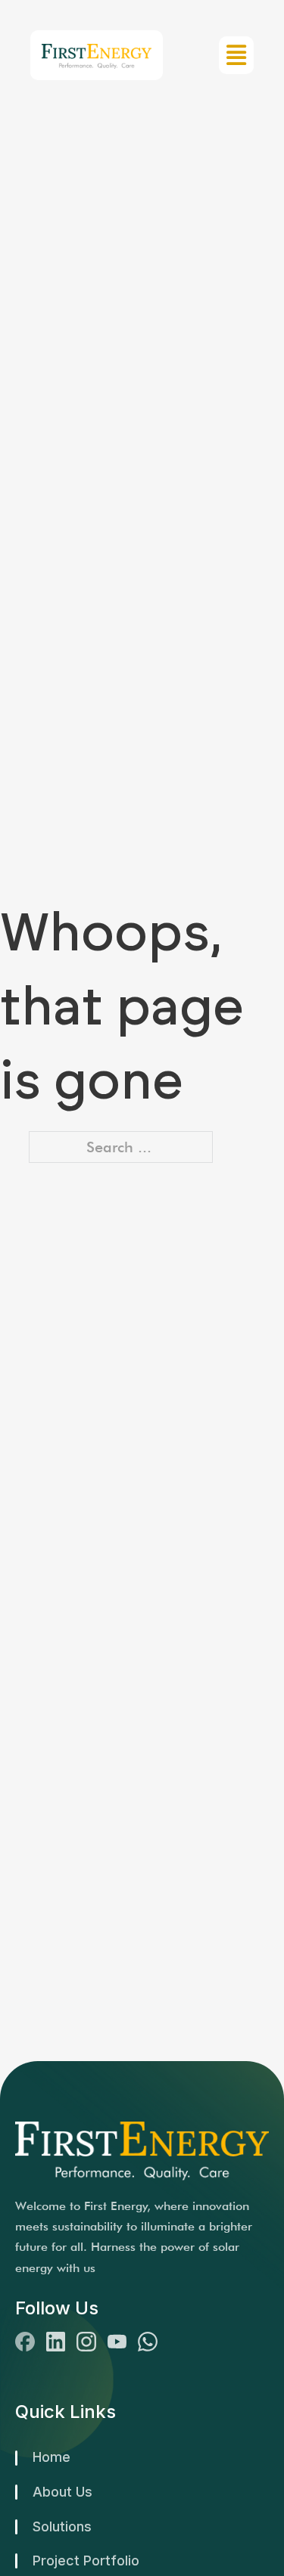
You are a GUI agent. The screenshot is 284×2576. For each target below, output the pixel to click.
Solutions (62, 2526)
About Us (62, 2492)
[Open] (236, 55)
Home (51, 2457)
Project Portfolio (86, 2561)
